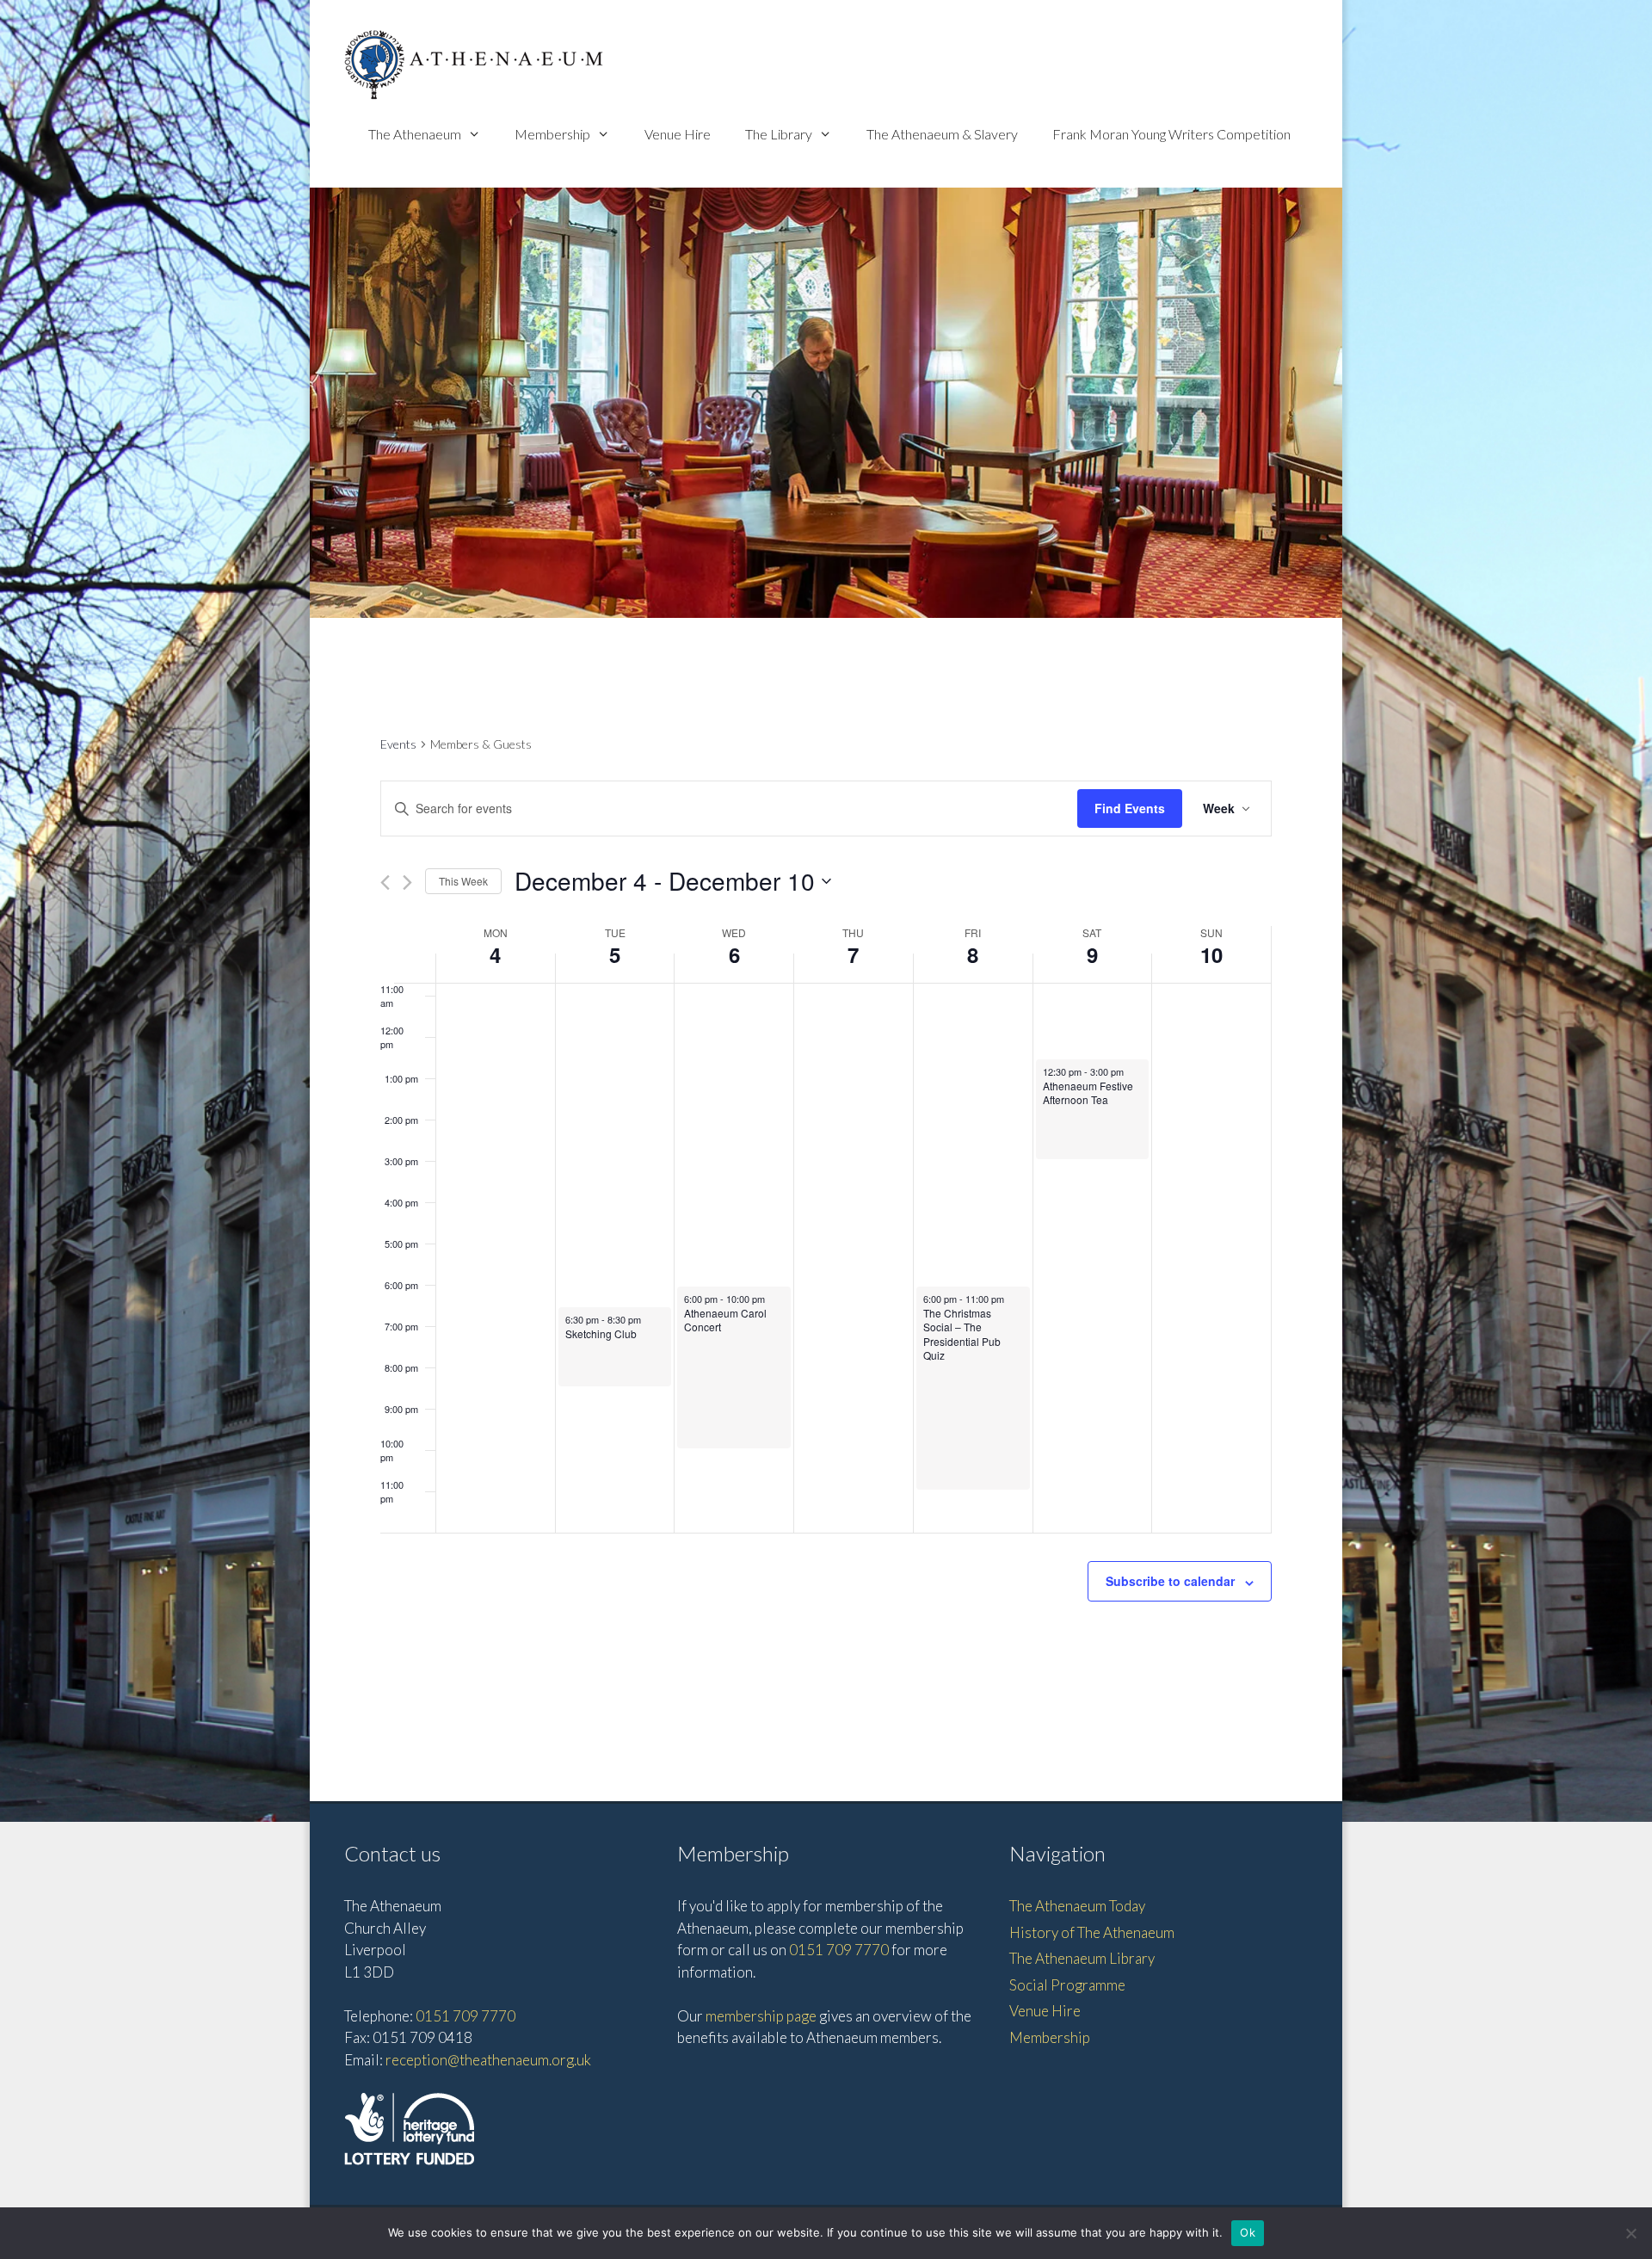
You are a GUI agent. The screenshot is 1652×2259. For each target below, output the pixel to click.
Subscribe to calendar (1170, 1581)
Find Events (1130, 808)
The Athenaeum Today (1077, 1906)
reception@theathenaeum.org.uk (488, 2060)
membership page (761, 2016)
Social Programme (1067, 1985)
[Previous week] (385, 883)
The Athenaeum (415, 134)
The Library (779, 134)
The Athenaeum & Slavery (942, 134)
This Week (463, 881)
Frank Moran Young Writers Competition (1171, 134)
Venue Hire (678, 134)
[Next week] (407, 883)
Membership (552, 134)
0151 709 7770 (465, 2016)
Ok (1248, 2232)
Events (398, 744)
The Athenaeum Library (1082, 1958)
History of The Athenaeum (1092, 1932)
